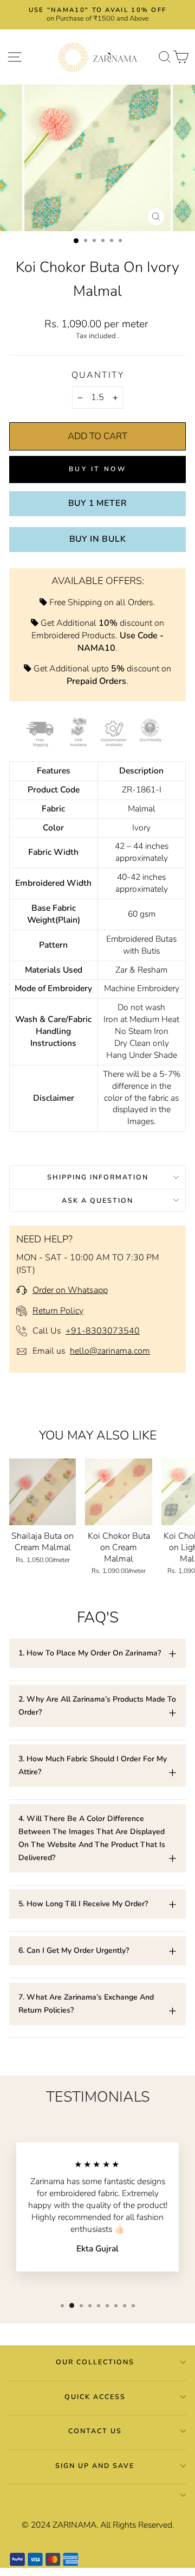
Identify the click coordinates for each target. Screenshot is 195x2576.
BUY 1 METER (98, 503)
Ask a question (97, 1200)
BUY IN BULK (98, 539)
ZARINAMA (74, 2525)
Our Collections (95, 2362)
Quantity (98, 375)
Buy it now (98, 469)
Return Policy (58, 1311)
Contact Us (95, 2431)
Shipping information (98, 1177)
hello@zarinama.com (110, 1351)
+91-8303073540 (103, 1331)
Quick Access (95, 2397)
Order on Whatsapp (70, 1290)
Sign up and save (95, 2466)
